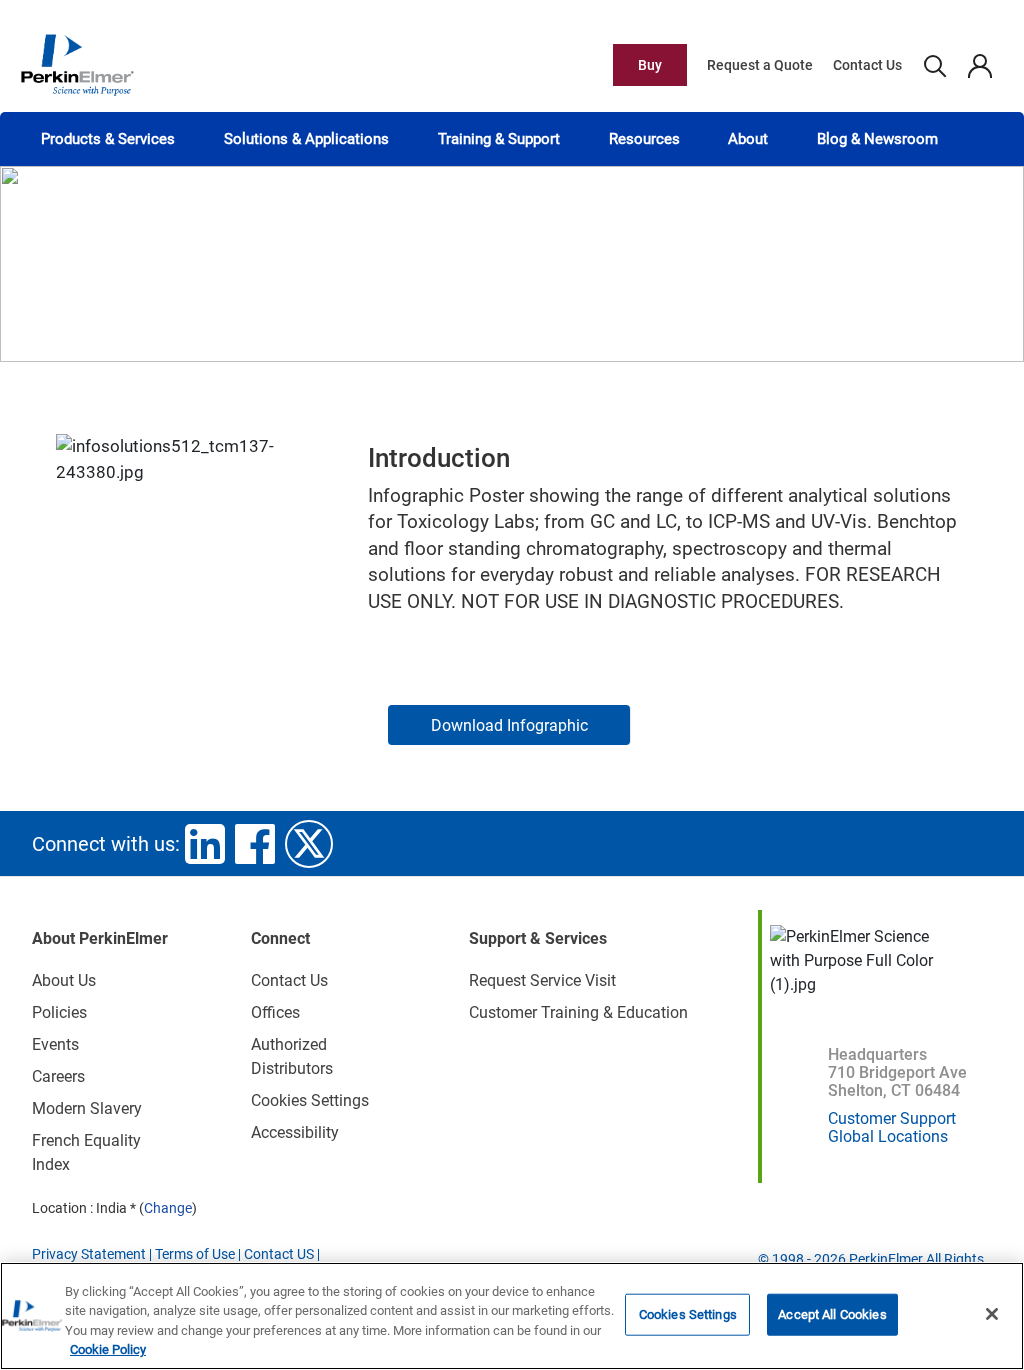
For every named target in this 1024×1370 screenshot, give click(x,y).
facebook (255, 844)
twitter (309, 844)
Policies (59, 1012)
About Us (64, 980)
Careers (58, 1076)
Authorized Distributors (292, 1056)
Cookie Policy (108, 1349)
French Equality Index (86, 1152)
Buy (650, 65)
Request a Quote (760, 65)
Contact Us (867, 65)
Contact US (279, 1254)
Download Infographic (509, 725)
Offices (275, 1012)
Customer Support (892, 1118)
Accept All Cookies (832, 1314)
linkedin (205, 844)
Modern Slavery (87, 1108)
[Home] (77, 64)
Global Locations (888, 1136)
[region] (512, 1316)
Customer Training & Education (578, 1012)
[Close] (992, 1314)
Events (55, 1044)
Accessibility (295, 1132)
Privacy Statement (89, 1254)
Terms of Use (195, 1254)
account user (979, 65)
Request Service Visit (542, 980)
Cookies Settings (688, 1314)
